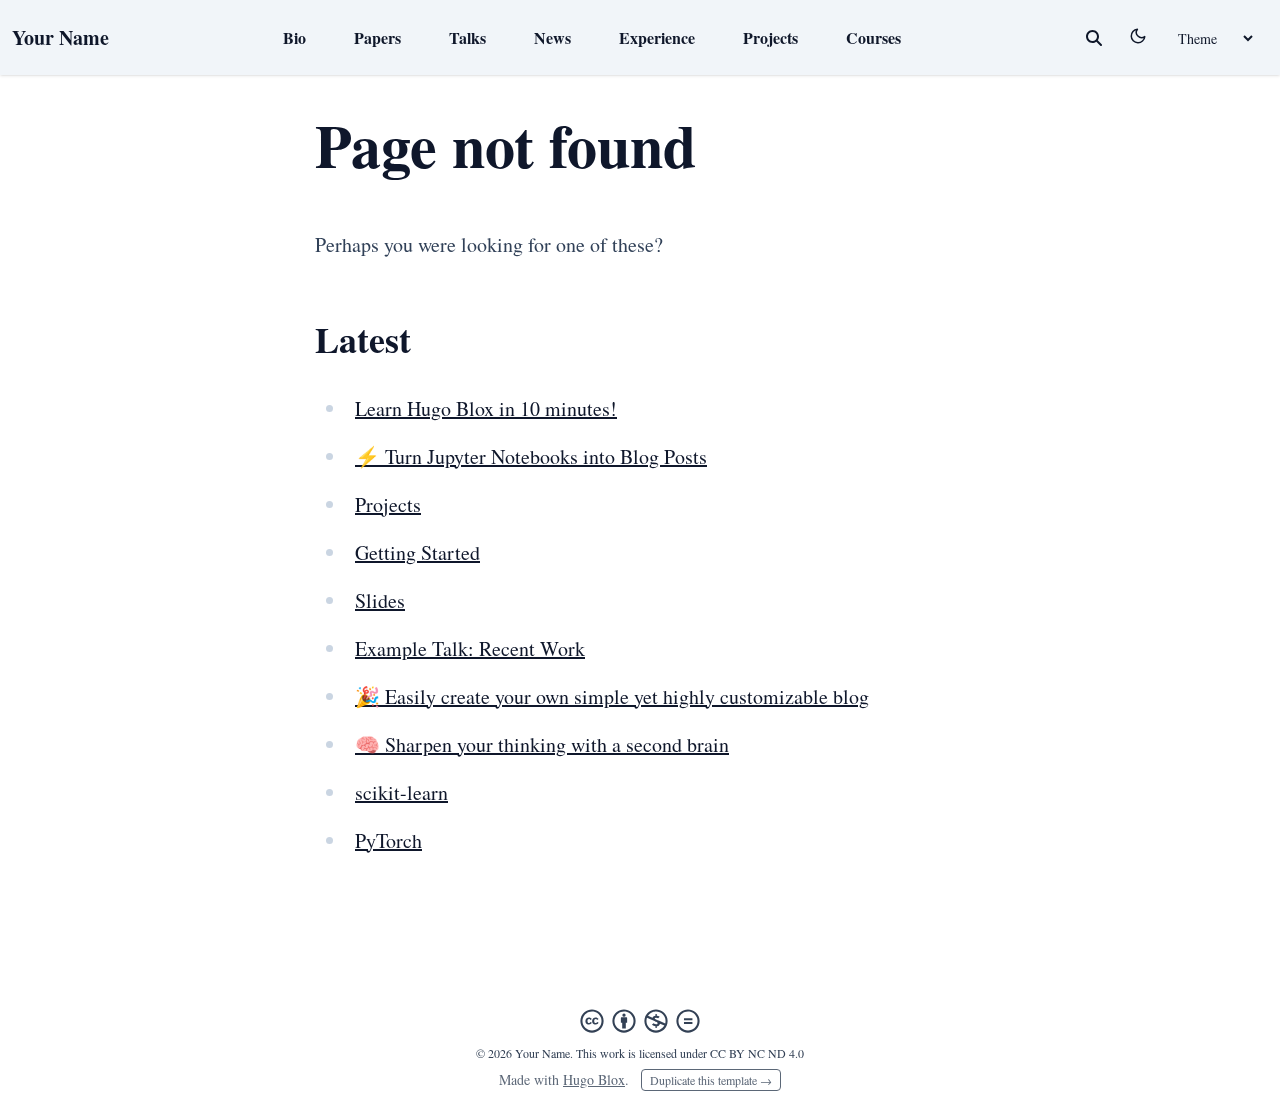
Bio (294, 37)
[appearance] (1138, 36)
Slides (380, 600)
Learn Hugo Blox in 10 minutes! (486, 408)
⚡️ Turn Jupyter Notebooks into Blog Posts (531, 456)
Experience (657, 37)
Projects (770, 37)
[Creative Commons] (640, 1021)
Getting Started (417, 552)
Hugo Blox (594, 1079)
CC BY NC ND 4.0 (757, 1053)
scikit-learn (401, 792)
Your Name (60, 37)
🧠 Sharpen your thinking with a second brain (542, 744)
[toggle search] (1094, 38)
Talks (467, 37)
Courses (873, 37)
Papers (377, 37)
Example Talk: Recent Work (470, 648)
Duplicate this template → (711, 1080)
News (552, 37)
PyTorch (388, 840)
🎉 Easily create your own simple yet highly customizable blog (612, 696)
